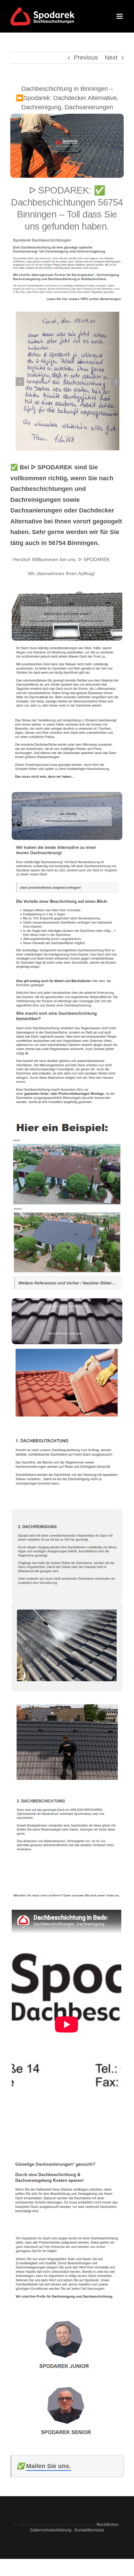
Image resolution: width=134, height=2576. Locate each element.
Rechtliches (108, 2525)
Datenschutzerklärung (51, 2530)
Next (111, 58)
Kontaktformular (89, 2530)
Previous (86, 58)
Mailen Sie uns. (48, 2466)
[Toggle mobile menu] (120, 16)
